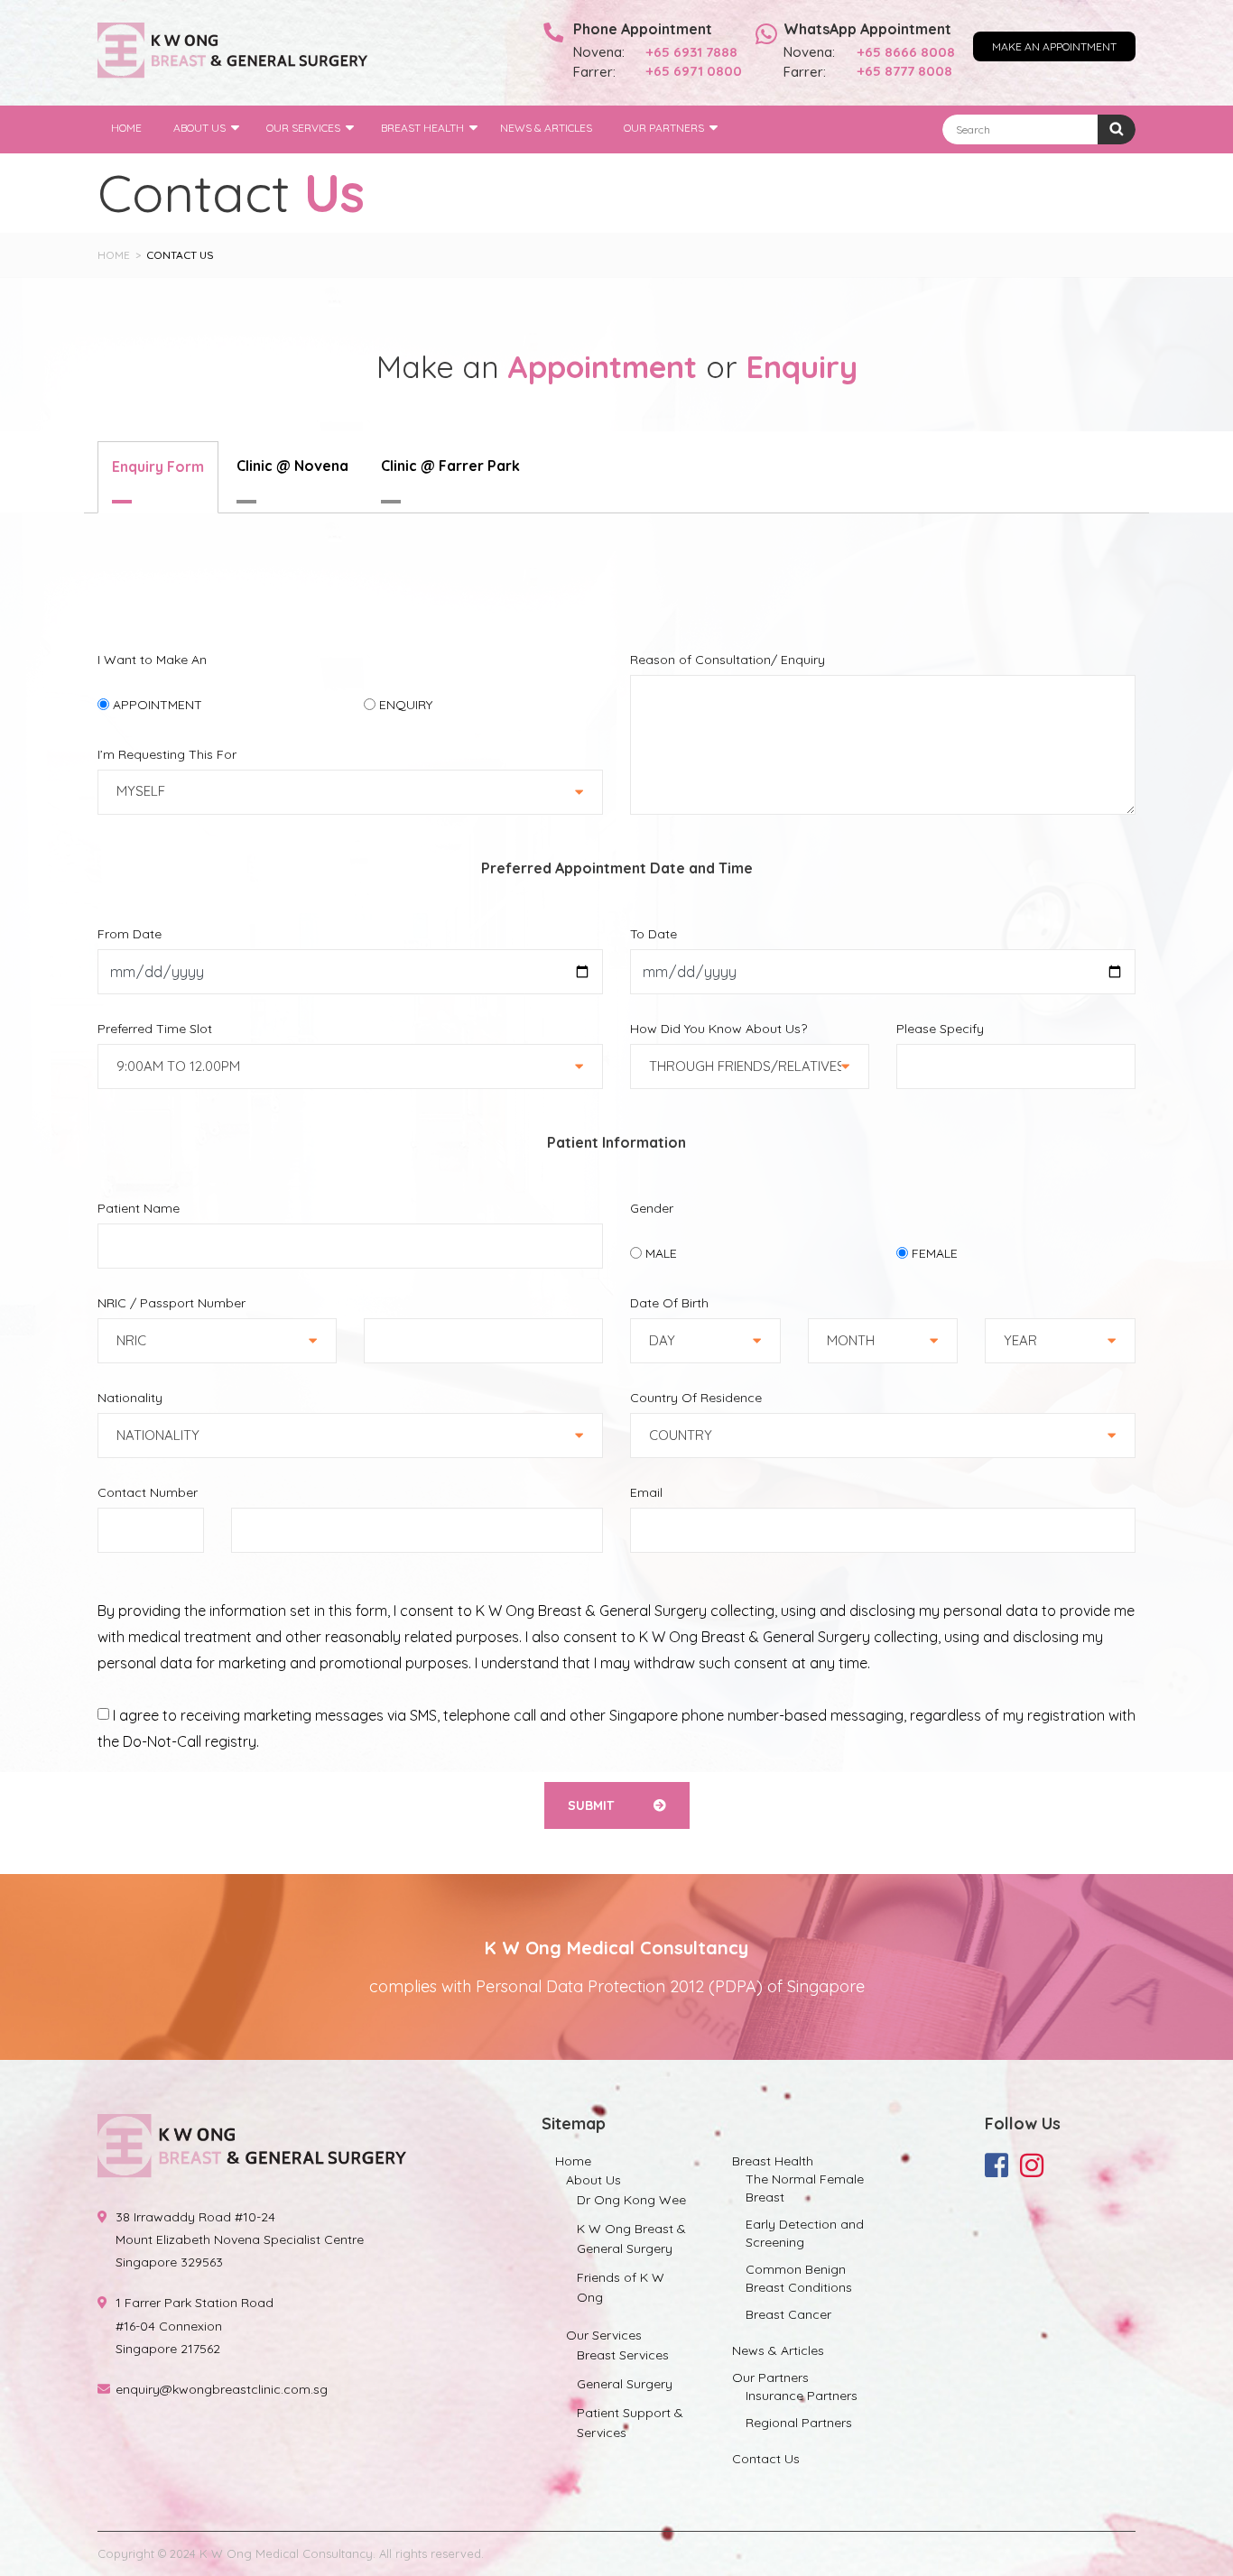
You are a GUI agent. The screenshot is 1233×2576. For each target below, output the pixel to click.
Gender (652, 1208)
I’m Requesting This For (167, 754)
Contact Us (766, 2459)
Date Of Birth (669, 1303)
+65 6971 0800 (694, 71)
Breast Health (422, 128)
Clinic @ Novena (292, 466)
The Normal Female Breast (805, 2188)
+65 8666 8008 (906, 52)
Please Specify (940, 1029)
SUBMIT (593, 1805)
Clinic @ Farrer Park (450, 466)
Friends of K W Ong (621, 2287)
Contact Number (148, 1492)
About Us (199, 128)
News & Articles (546, 128)
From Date (130, 934)
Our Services (303, 128)
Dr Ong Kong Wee (631, 2200)
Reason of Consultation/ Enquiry (728, 660)
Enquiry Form (158, 466)
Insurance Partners (802, 2396)
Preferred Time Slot (155, 1029)
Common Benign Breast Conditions (799, 2278)
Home (126, 128)
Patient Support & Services (630, 2423)
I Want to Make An (152, 660)
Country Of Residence (696, 1398)
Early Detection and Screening (805, 2233)
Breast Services (623, 2355)
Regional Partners (799, 2423)
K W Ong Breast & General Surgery (631, 2239)
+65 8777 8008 (905, 71)
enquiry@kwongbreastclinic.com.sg (222, 2389)
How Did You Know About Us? (718, 1029)
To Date (654, 934)
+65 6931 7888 (692, 52)
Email (646, 1492)
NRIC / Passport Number (172, 1303)
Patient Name (139, 1208)
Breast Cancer (788, 2314)
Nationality (130, 1398)
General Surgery (625, 2384)
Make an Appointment (1054, 46)
